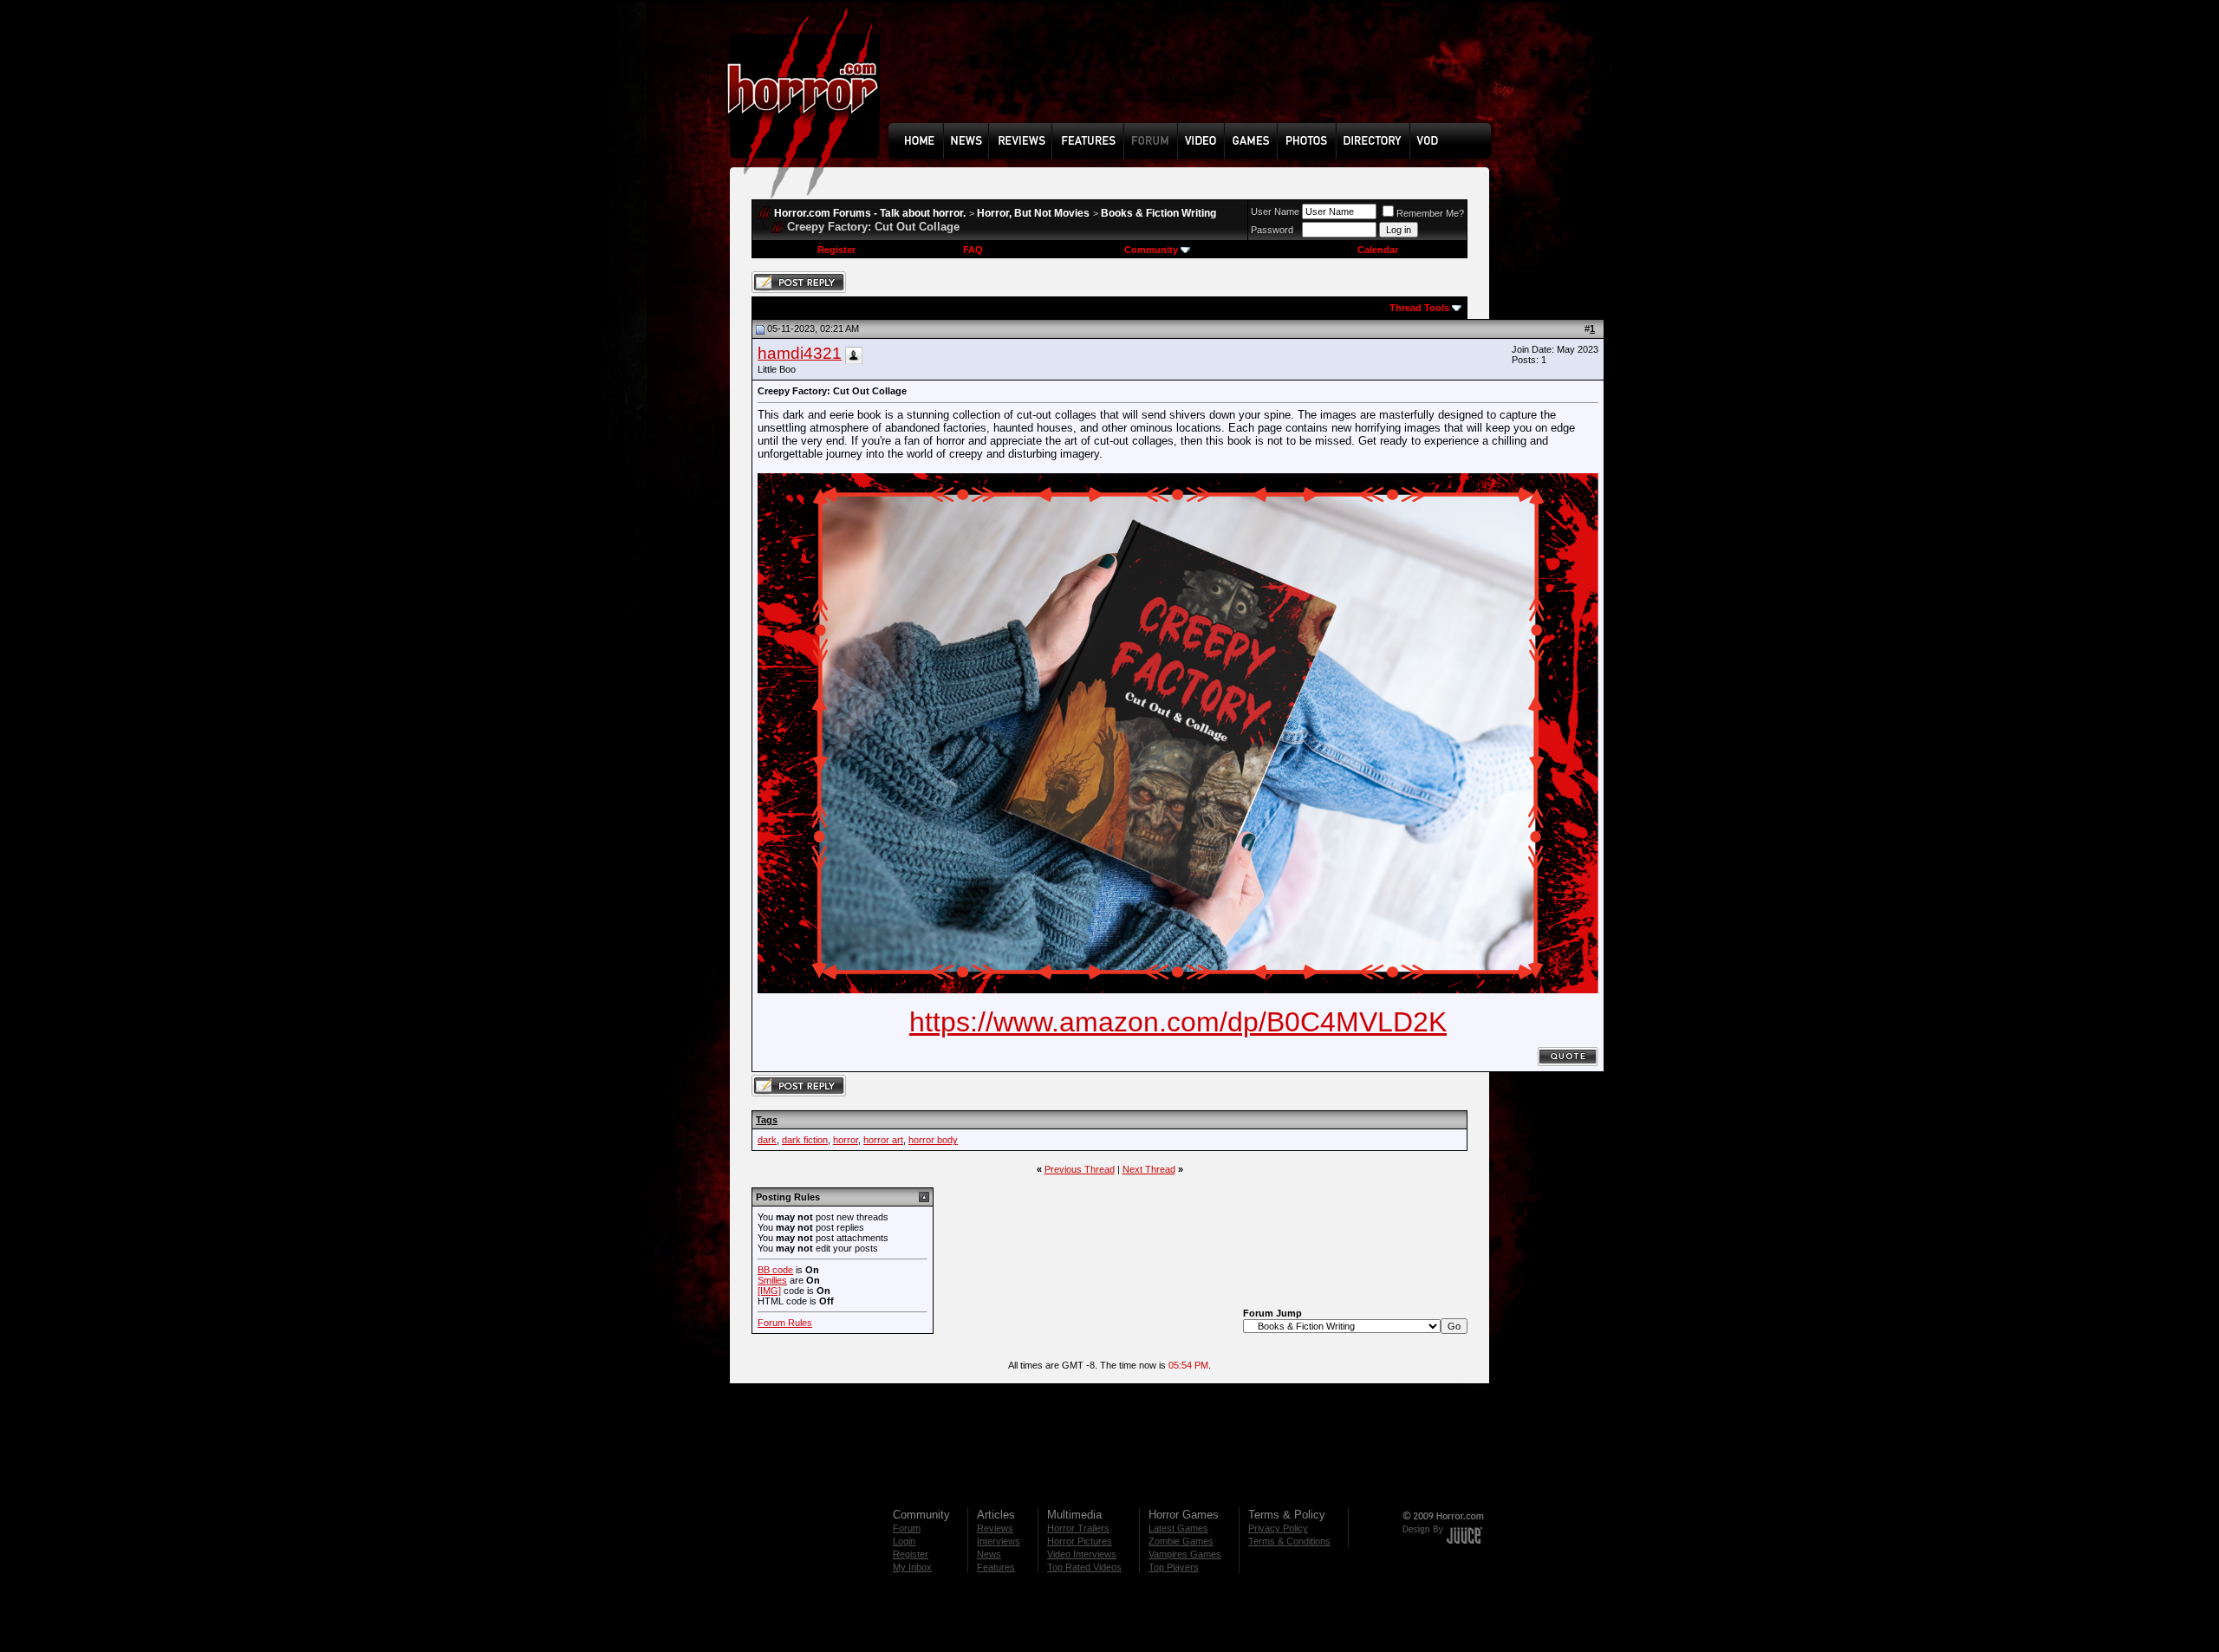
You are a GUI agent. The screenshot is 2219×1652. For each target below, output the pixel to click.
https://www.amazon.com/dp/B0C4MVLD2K (1178, 1022)
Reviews (995, 1528)
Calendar (1378, 250)
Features (996, 1567)
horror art (883, 1140)
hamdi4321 (800, 353)
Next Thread (1149, 1169)
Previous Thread (1080, 1169)
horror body (933, 1140)
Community (1151, 250)
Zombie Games (1181, 1541)
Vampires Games (1185, 1554)
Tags (767, 1120)
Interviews (999, 1541)
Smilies (772, 1280)
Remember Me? (1430, 213)
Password (1272, 230)
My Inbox (912, 1567)
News (989, 1554)
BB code (775, 1270)
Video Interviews (1082, 1554)
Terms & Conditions (1289, 1541)
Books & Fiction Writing (1158, 213)
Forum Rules (785, 1323)
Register (836, 250)
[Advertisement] (1195, 75)
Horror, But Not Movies (1033, 213)
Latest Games (1178, 1528)
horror (846, 1140)
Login (904, 1541)
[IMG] (769, 1291)
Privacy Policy (1278, 1528)
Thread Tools (1419, 308)
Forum (907, 1528)
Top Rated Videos (1084, 1567)
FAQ (973, 250)
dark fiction (805, 1140)
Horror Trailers (1078, 1528)
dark (767, 1140)
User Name (1275, 211)
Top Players (1174, 1567)
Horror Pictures (1080, 1541)
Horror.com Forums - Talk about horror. (870, 213)
